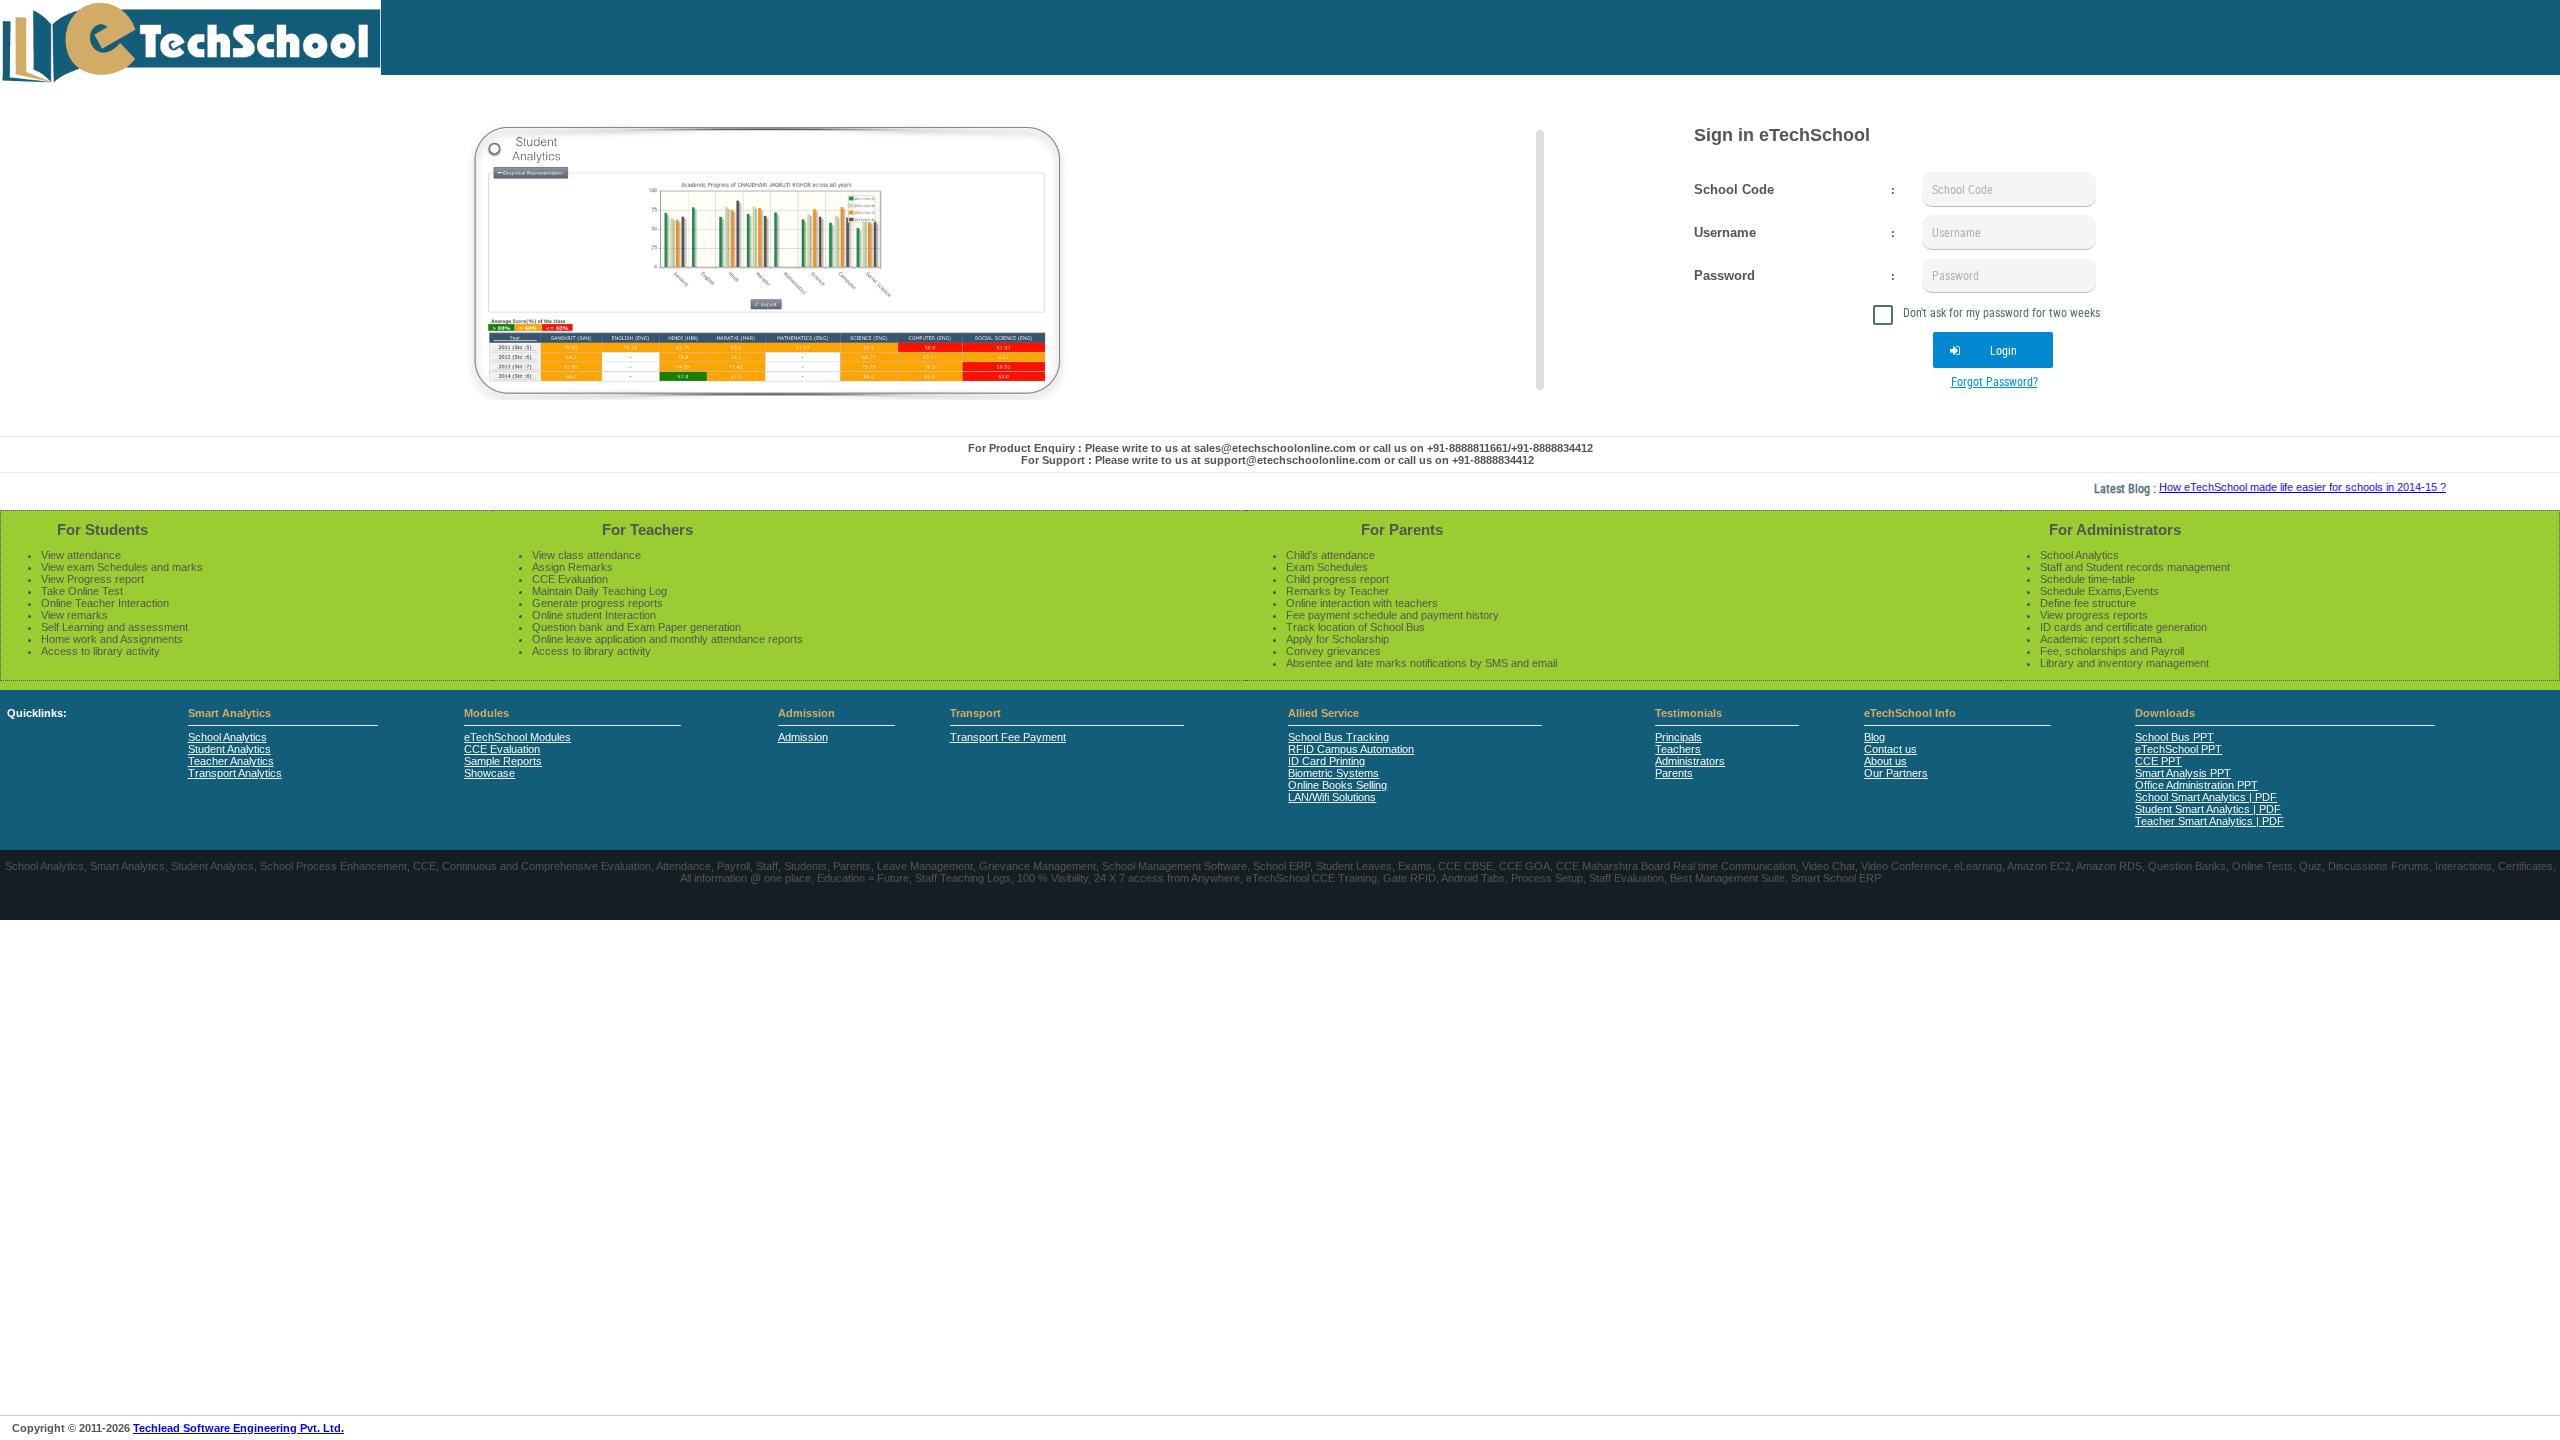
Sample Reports (503, 761)
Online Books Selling (1337, 785)
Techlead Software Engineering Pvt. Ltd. (238, 1428)
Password (1724, 275)
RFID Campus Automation (1351, 749)
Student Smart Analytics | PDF (2208, 809)
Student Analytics (229, 749)
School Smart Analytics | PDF (2206, 797)
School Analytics (227, 737)
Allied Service (1323, 713)
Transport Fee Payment (1008, 737)
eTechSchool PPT (2178, 749)
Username (1725, 232)
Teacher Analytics (231, 761)
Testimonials (1688, 713)
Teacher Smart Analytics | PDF (2209, 821)
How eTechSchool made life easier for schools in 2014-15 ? (2268, 487)
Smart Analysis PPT (2183, 773)
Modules (486, 713)
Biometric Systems (1333, 773)
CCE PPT (2158, 761)
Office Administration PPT (2196, 785)
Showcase (489, 773)
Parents (1674, 773)
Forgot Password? (1994, 381)
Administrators (1690, 761)
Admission (806, 713)
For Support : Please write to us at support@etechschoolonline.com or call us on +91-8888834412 (1277, 460)
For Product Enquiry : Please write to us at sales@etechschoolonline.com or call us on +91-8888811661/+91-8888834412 (1280, 448)
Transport (975, 713)
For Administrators (2115, 529)
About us (1885, 761)
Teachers (1678, 749)
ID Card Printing (1326, 761)
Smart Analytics (229, 713)
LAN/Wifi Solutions (1332, 797)
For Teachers (647, 529)
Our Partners (1896, 773)
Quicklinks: (37, 713)
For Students (102, 529)
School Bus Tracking (1338, 737)
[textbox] (2009, 189)
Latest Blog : (2092, 488)
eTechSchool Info (1910, 713)
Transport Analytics (235, 773)
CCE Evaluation (502, 749)
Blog (1874, 737)
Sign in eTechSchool (1782, 135)
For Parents (1402, 529)
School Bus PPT (2174, 737)
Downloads (2165, 713)
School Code (1734, 189)
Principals (1678, 737)
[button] (1993, 350)
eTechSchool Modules (517, 737)
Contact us (1890, 749)
